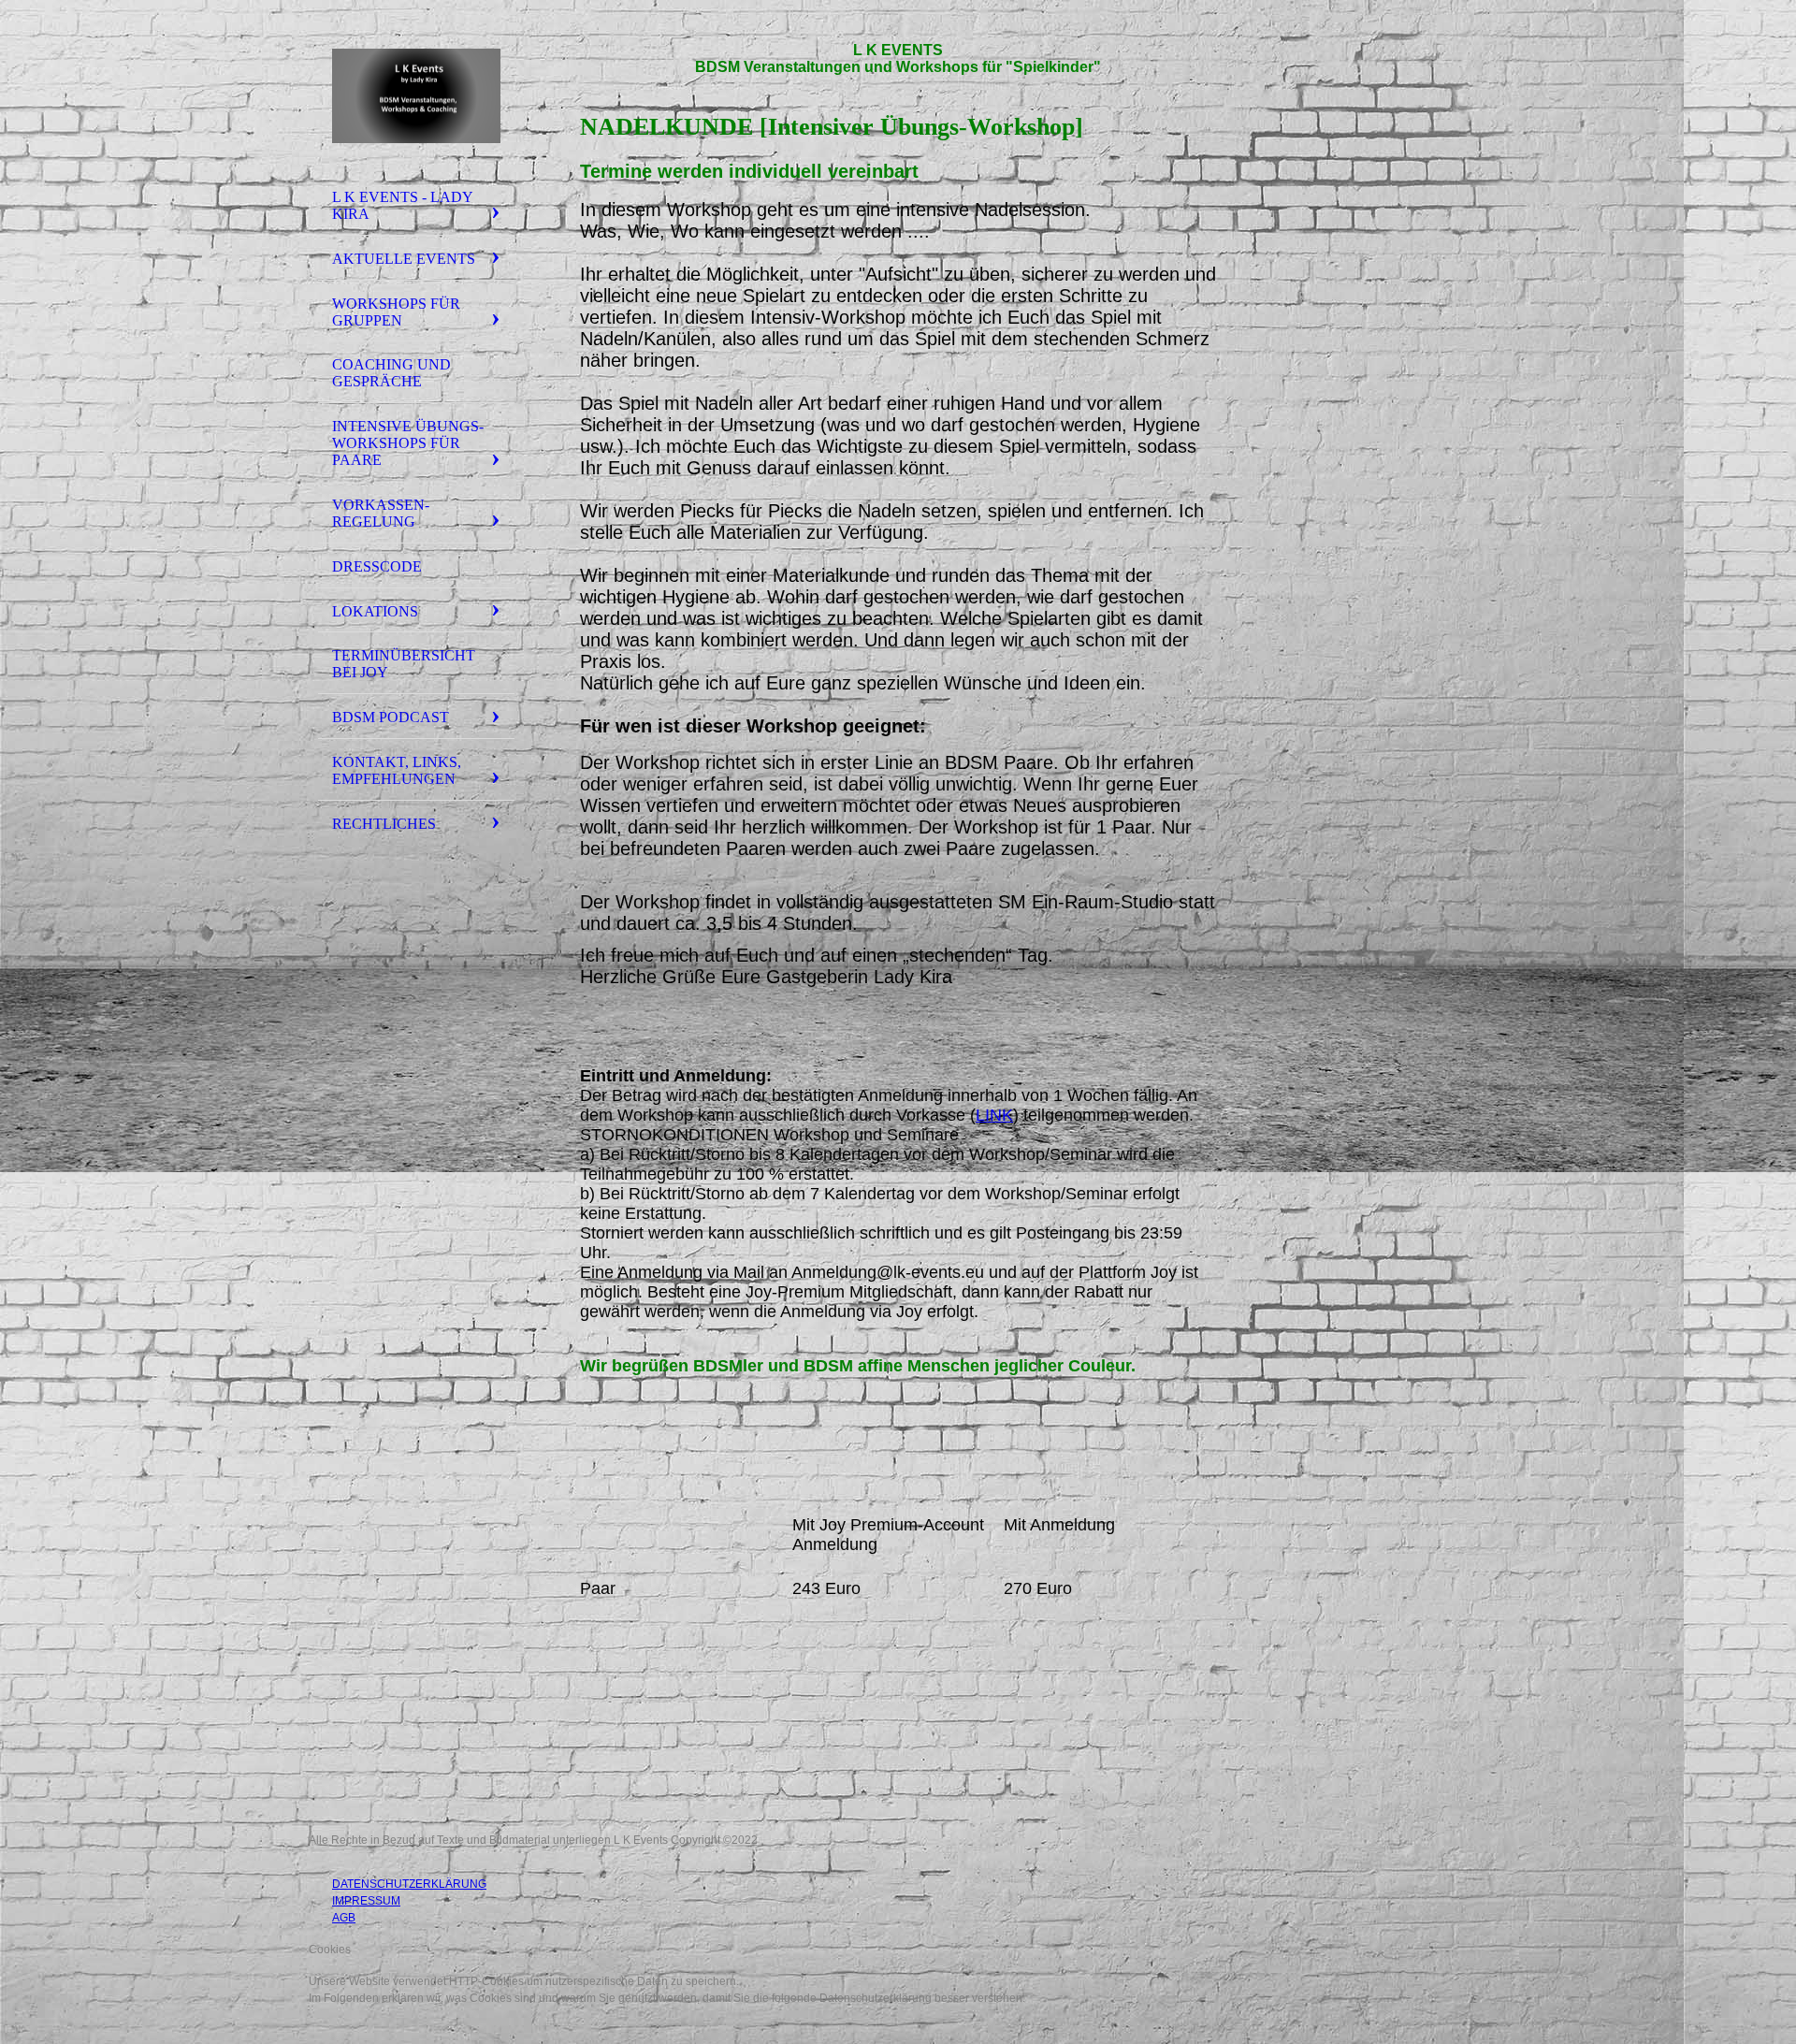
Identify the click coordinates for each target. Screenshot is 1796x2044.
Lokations (375, 611)
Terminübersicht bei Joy (404, 664)
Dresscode (377, 566)
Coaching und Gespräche (391, 373)
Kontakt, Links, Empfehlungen (397, 770)
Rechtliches (384, 824)
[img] (416, 96)
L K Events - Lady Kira (403, 205)
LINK (994, 1115)
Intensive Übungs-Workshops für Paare (408, 443)
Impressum (366, 1901)
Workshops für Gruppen (396, 312)
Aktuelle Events (404, 259)
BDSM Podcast (391, 717)
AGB (344, 1918)
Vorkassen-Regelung (381, 513)
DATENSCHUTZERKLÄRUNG (409, 1884)
